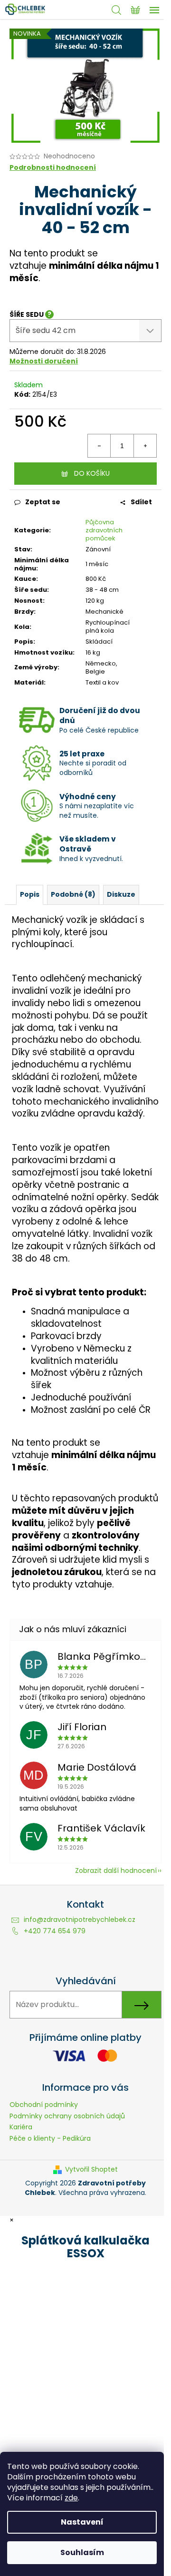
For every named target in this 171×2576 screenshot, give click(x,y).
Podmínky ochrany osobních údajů (67, 2116)
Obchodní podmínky (44, 2105)
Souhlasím (82, 2552)
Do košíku (92, 473)
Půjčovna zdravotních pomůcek (104, 530)
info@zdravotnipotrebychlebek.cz (80, 1920)
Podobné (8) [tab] (73, 894)
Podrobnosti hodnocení (53, 168)
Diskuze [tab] (121, 894)
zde (71, 2498)
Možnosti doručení (44, 361)
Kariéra (21, 2127)
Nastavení (82, 2522)
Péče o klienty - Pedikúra (50, 2138)
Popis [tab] (30, 894)
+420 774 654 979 (55, 1931)
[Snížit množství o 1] (99, 446)
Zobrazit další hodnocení (116, 1871)
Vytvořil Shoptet (91, 2170)
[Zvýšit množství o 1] (145, 446)
